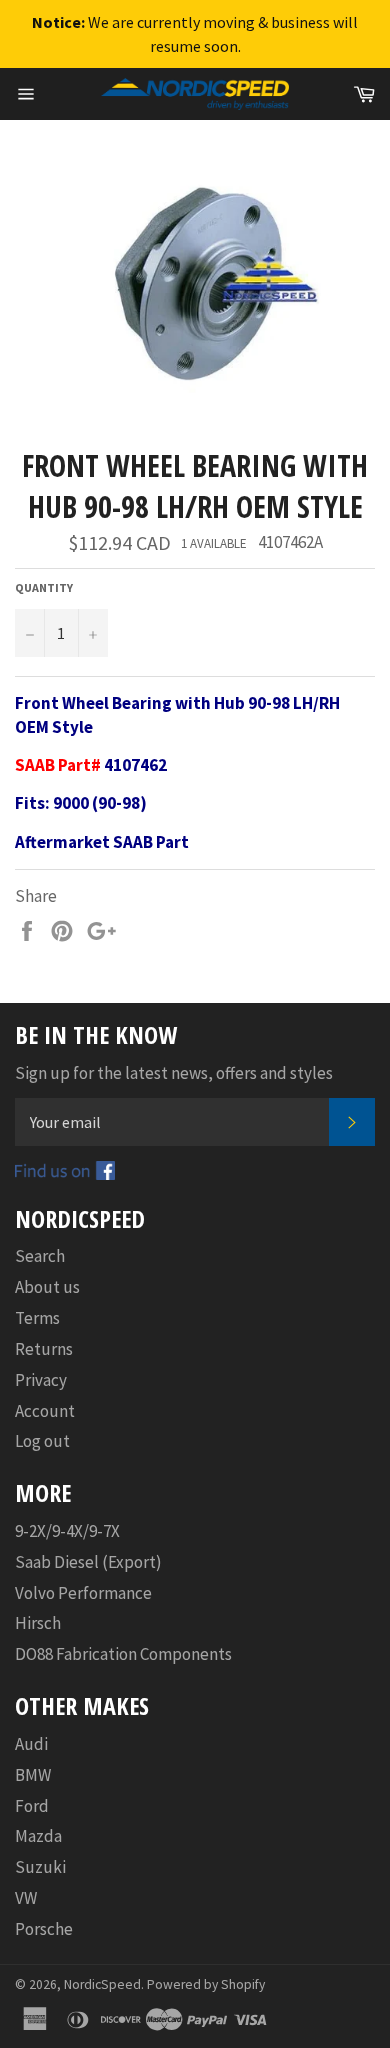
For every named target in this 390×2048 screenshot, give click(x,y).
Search (40, 1256)
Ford (32, 1806)
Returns (44, 1349)
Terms (37, 1318)
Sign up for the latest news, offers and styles (174, 1073)
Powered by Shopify (206, 1984)
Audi (31, 1744)
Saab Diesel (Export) (88, 1562)
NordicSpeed (102, 1984)
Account (45, 1411)
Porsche (44, 1929)
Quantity (44, 587)
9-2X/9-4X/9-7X (67, 1531)
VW (26, 1898)
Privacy (41, 1380)
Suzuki (40, 1867)
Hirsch (38, 1623)
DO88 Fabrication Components (123, 1654)
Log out (42, 1441)
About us (47, 1287)
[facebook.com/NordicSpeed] (65, 1174)
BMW (33, 1775)
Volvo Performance (83, 1593)
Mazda (38, 1836)
